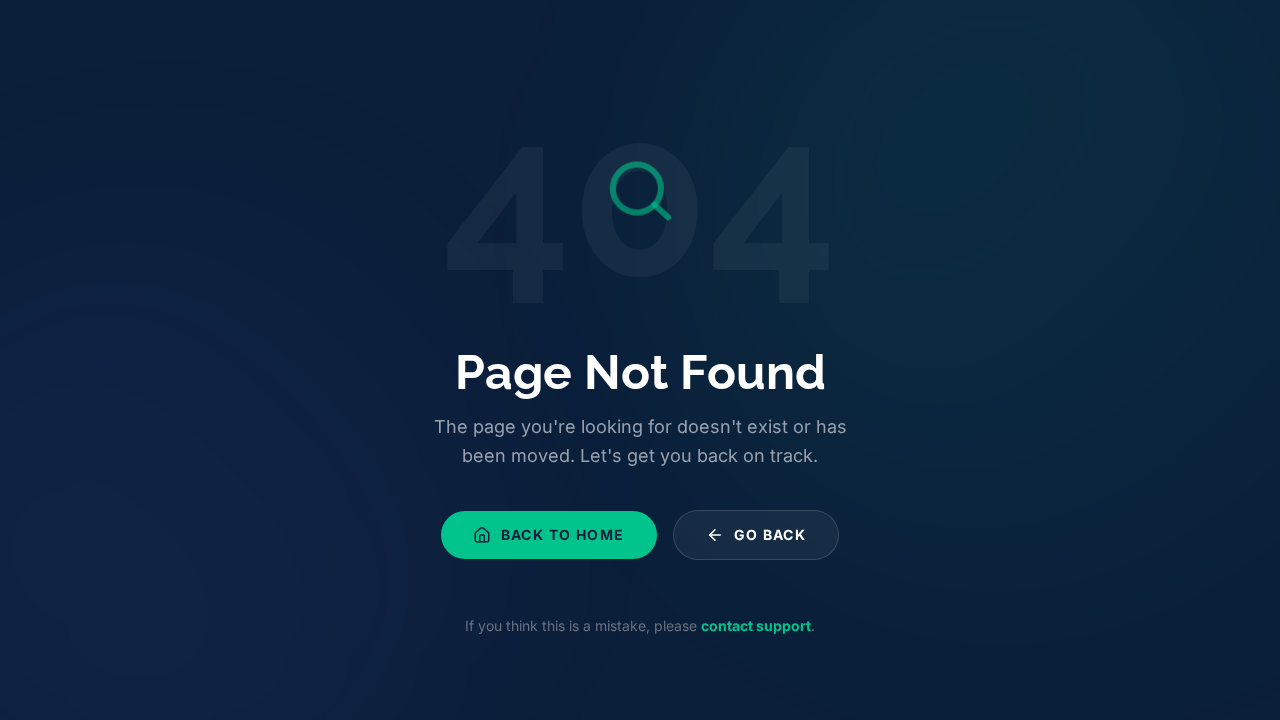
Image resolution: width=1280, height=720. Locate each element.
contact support (756, 625)
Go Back (770, 534)
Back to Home (563, 534)
